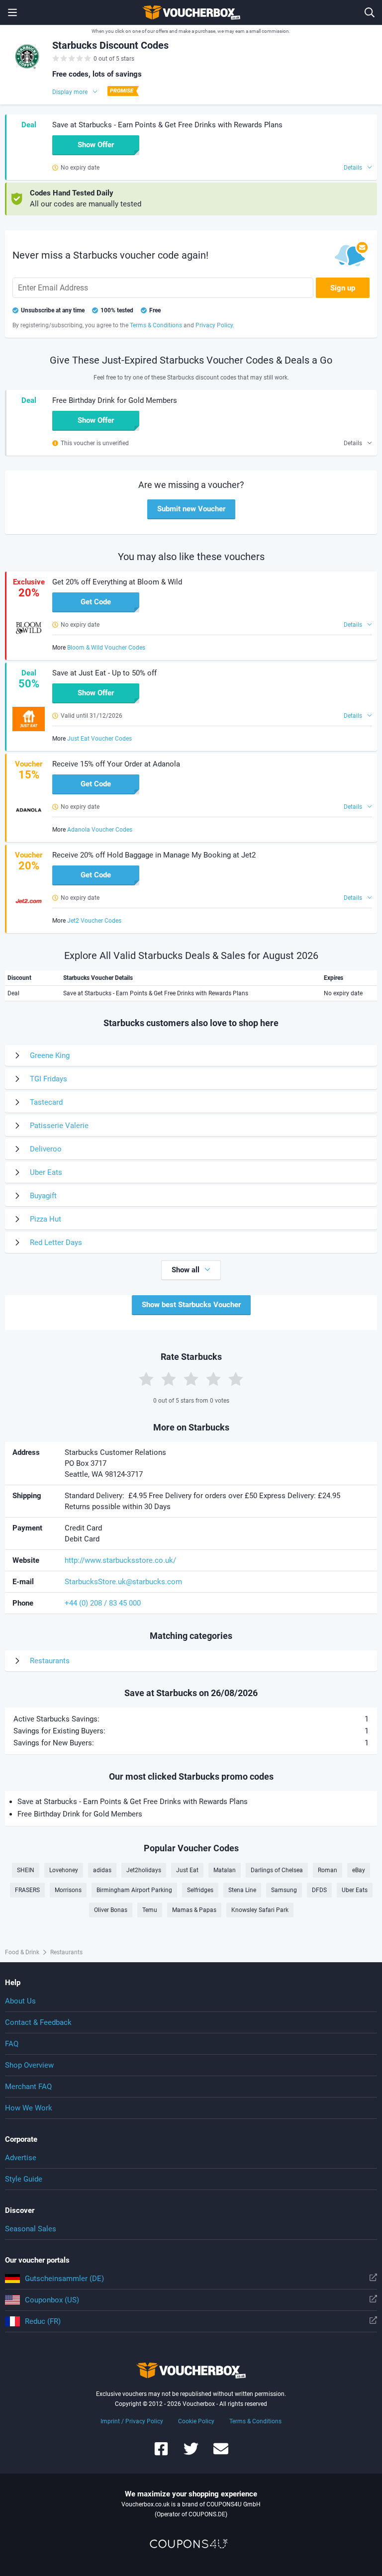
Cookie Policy (196, 2421)
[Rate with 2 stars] (169, 1379)
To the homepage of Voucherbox (191, 12)
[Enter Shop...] (370, 12)
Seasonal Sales (31, 2229)
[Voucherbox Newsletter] (221, 2453)
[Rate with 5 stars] (236, 1379)
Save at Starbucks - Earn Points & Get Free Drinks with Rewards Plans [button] (167, 125)
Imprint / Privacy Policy (132, 2421)
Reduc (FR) (43, 2321)
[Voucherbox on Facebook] (161, 2453)
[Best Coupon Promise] (122, 91)
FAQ (12, 2044)
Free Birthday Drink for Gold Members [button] (115, 400)
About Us (20, 2001)
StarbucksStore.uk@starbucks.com (123, 1582)
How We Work (29, 2108)
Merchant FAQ (28, 2087)
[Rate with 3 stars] (191, 1379)
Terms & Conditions (255, 2421)
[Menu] (12, 12)
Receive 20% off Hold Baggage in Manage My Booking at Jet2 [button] (154, 855)
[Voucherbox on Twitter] (191, 2453)
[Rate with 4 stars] (213, 1379)
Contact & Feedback (38, 2022)
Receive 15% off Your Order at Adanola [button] (116, 764)
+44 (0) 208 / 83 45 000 (103, 1603)
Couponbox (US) (52, 2300)
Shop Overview (29, 2065)
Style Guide (24, 2179)
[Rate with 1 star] (146, 1379)
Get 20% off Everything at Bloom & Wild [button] (117, 582)
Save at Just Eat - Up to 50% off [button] (104, 673)
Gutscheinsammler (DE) (64, 2279)
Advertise (21, 2158)
